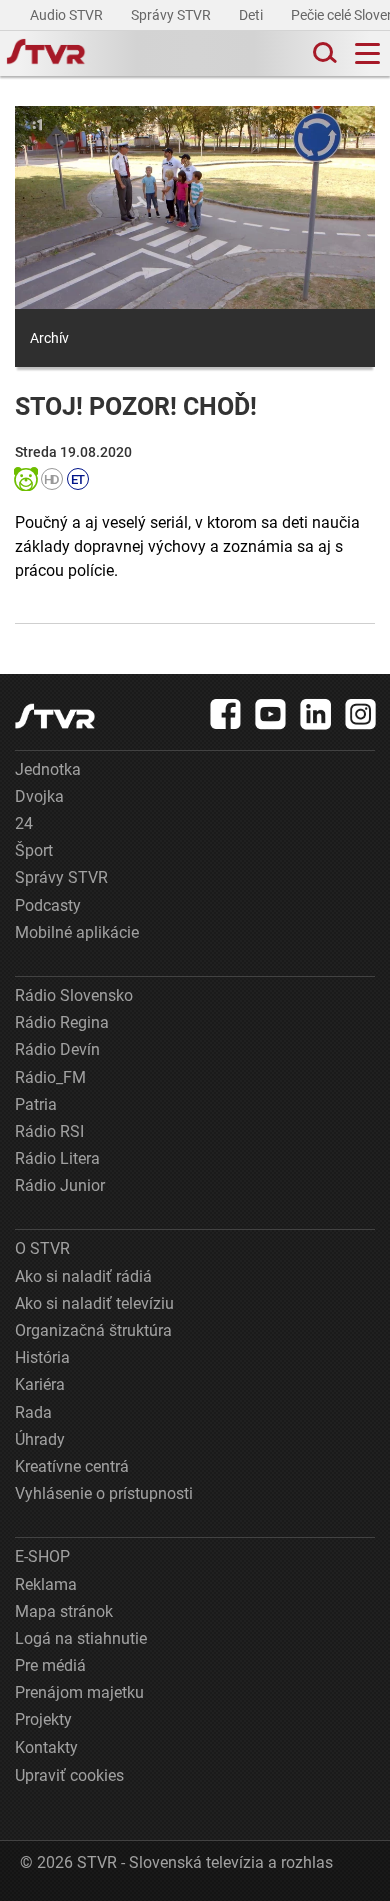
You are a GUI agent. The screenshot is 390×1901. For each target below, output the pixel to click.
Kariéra (40, 1384)
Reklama (46, 1584)
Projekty (43, 1719)
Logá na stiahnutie (81, 1638)
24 (24, 823)
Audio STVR (68, 15)
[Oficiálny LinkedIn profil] (316, 714)
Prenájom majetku (79, 1692)
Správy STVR (172, 15)
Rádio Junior (60, 1185)
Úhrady (40, 1439)
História (42, 1357)
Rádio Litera (57, 1158)
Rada (33, 1412)
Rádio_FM (50, 1077)
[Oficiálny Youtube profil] (271, 714)
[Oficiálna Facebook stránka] (226, 714)
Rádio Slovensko (74, 995)
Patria (36, 1104)
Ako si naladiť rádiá (83, 1276)
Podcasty (48, 905)
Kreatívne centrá (72, 1466)
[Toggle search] (323, 53)
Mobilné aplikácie (77, 932)
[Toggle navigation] (367, 53)
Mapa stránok (64, 1611)
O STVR (42, 1248)
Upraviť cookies (69, 1775)
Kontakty (46, 1747)
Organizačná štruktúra (93, 1330)
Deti (252, 15)
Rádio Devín (57, 1049)
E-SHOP (42, 1556)
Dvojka (39, 796)
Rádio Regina (62, 1022)
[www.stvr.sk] (55, 716)
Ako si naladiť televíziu (94, 1303)
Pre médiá (50, 1665)
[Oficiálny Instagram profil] (361, 714)
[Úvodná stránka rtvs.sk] (46, 54)
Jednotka (48, 769)
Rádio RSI (49, 1131)
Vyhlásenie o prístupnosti (104, 1493)
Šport (34, 850)
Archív (49, 338)
